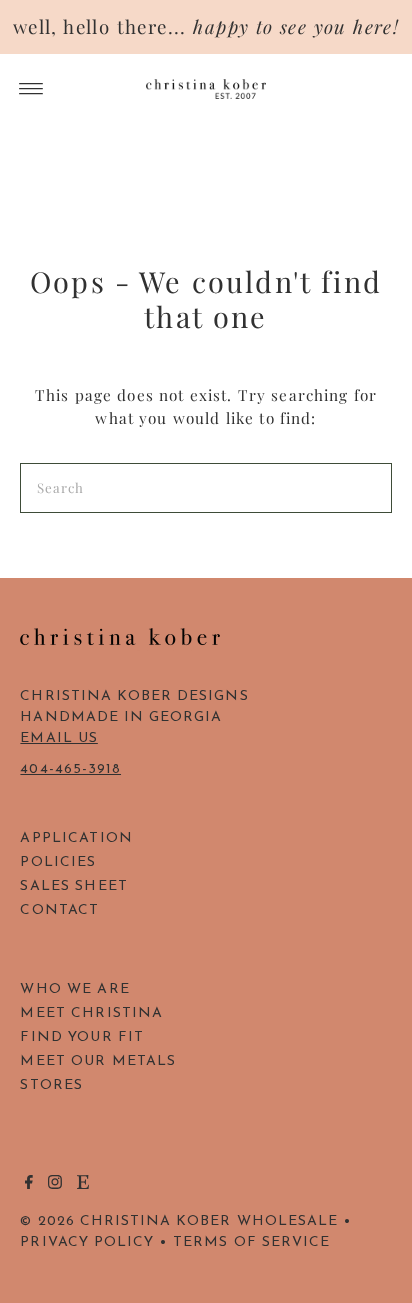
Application (76, 838)
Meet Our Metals (98, 1061)
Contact (59, 910)
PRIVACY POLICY (87, 1242)
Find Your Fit (82, 1037)
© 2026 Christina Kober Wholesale (179, 1221)
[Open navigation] (31, 89)
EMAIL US (58, 738)
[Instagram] (55, 1186)
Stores (51, 1085)
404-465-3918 (70, 769)
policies (58, 862)
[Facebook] (29, 1186)
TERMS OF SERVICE (251, 1242)
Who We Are (74, 989)
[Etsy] (83, 1186)
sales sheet (74, 886)
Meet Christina (91, 1013)
